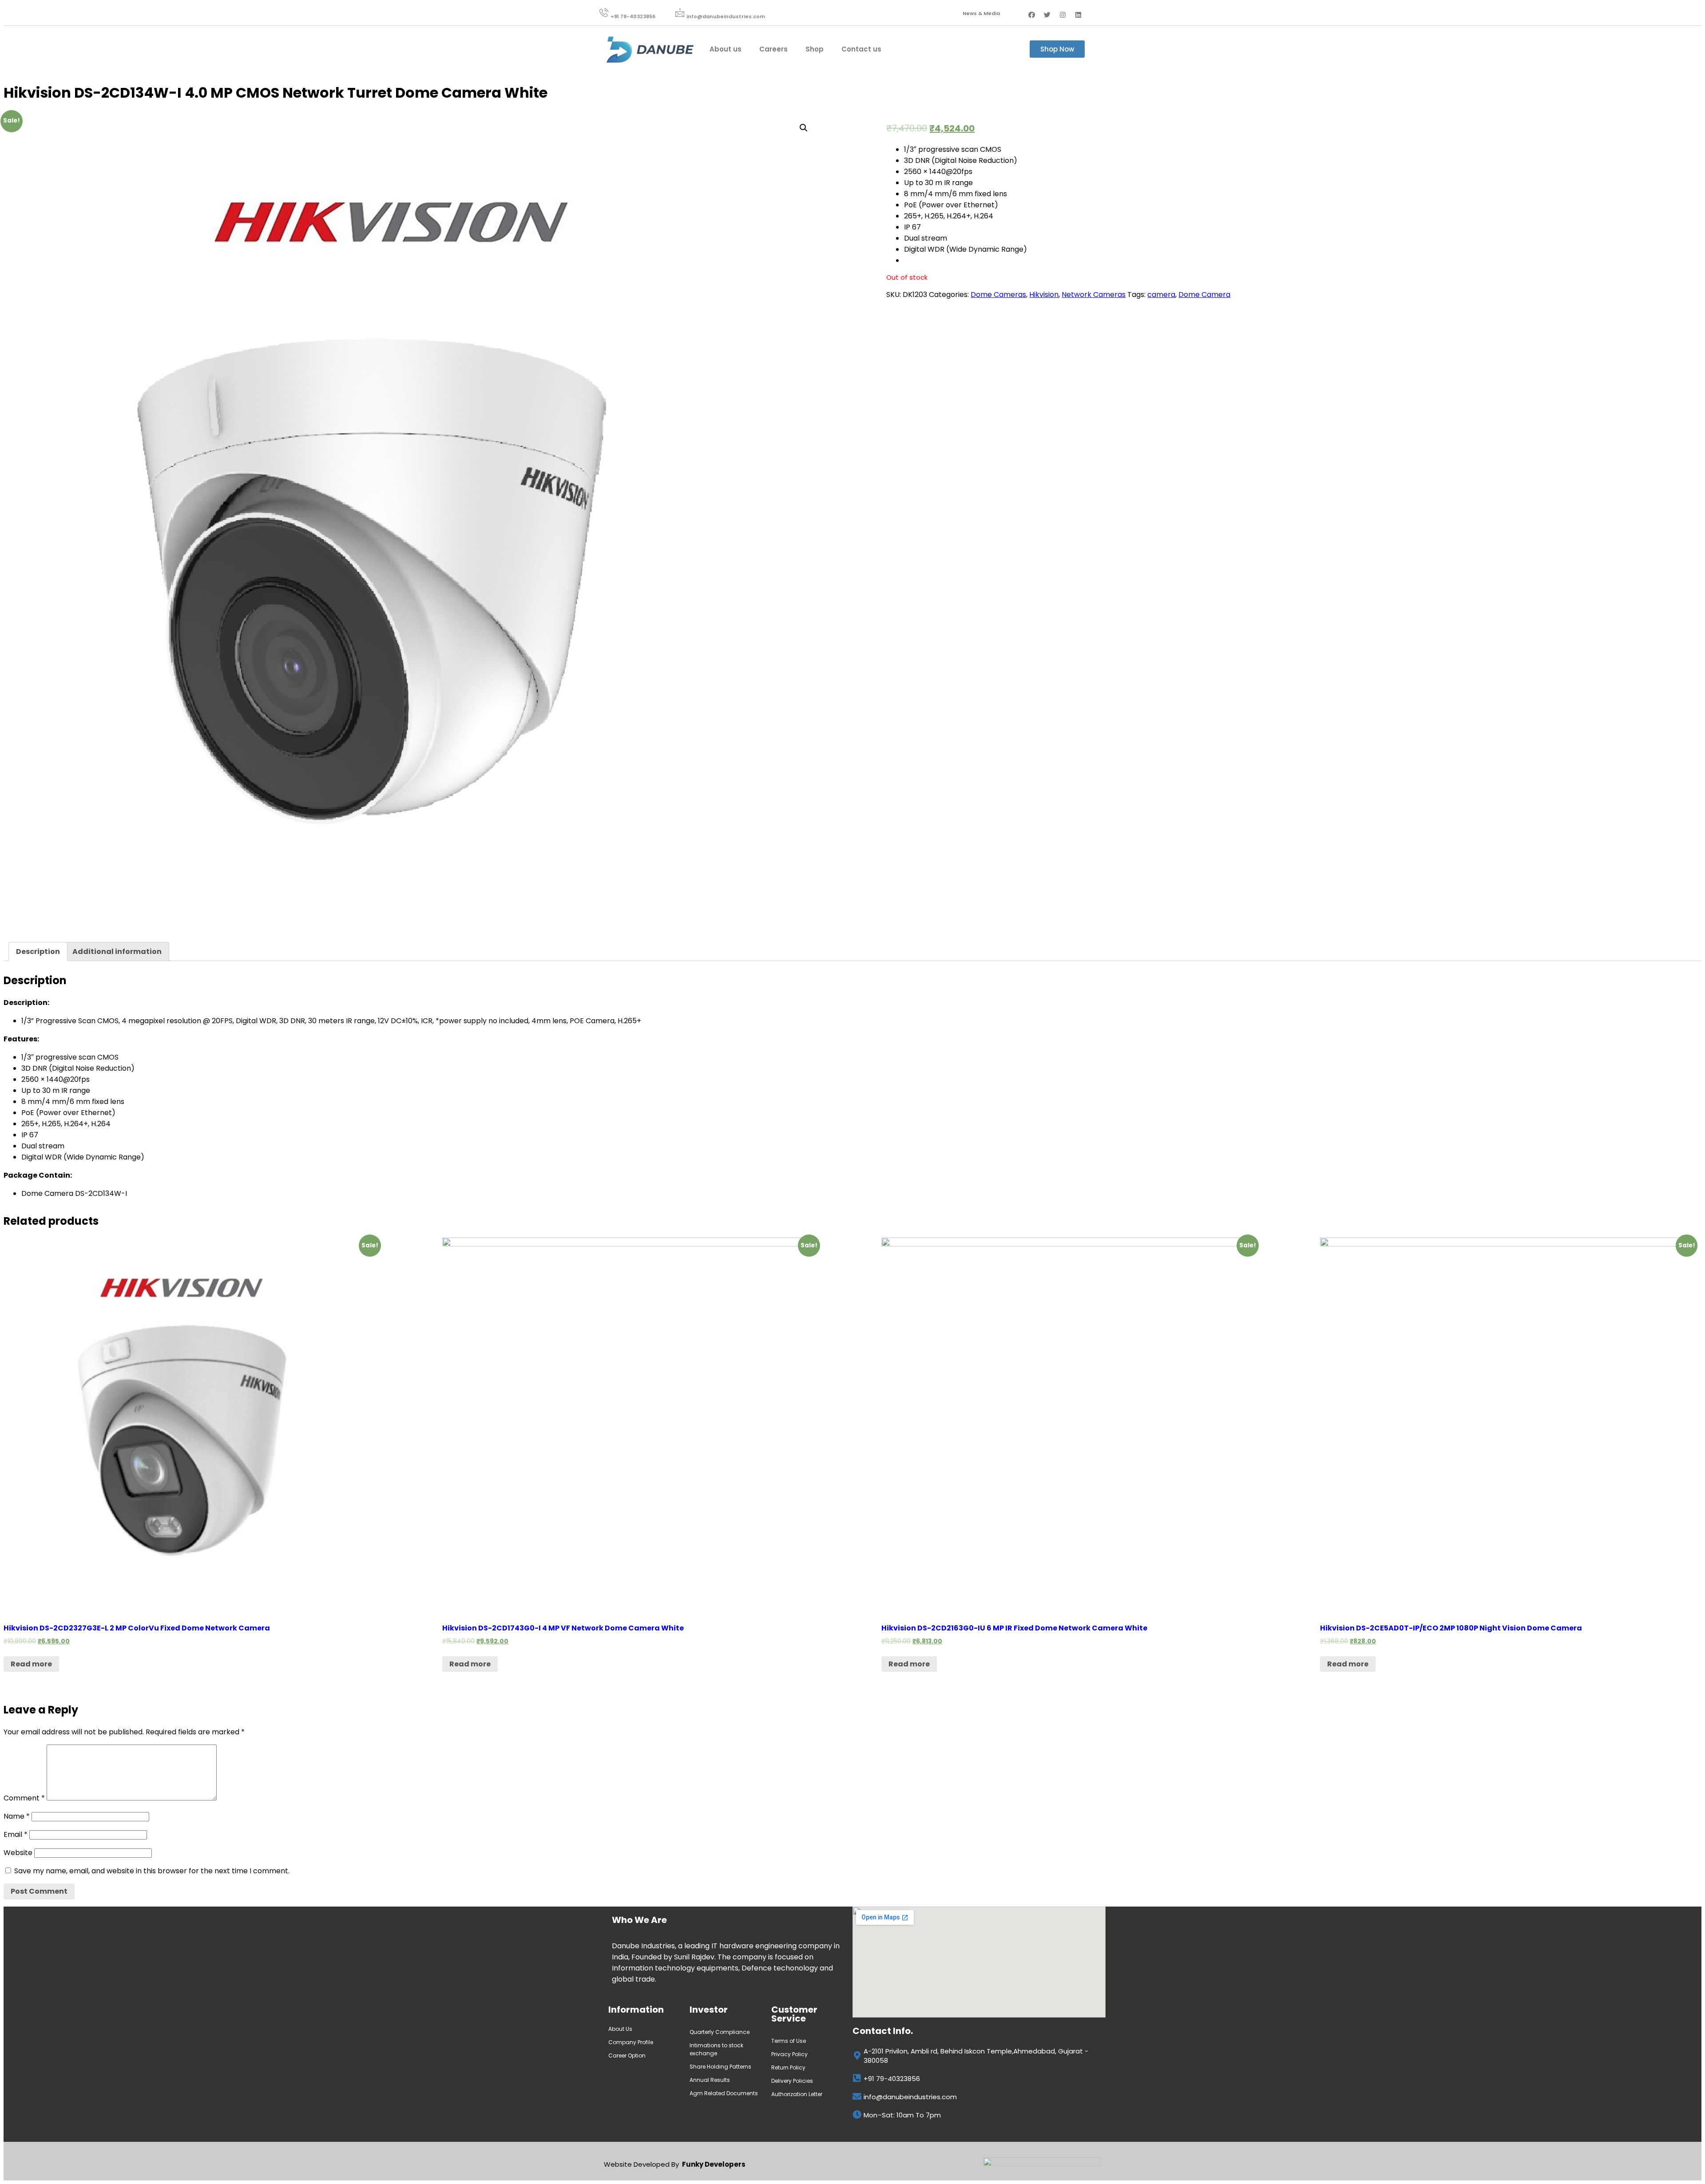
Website (18, 1853)
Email (16, 1834)
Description (38, 952)
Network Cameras (1094, 295)
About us (726, 49)
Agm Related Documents (724, 2093)
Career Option (628, 2055)
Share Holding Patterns (720, 2067)
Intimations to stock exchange (716, 2049)
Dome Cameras (998, 295)
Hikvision (1044, 295)
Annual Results (710, 2080)
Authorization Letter (797, 2094)
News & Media (981, 13)
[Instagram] (1063, 15)
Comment (24, 1798)
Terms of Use (789, 2041)
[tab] (38, 952)
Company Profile (631, 2042)
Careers (773, 49)
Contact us (861, 49)
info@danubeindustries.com (726, 16)
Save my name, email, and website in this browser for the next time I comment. (152, 1871)
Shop (815, 49)
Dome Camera (1204, 295)
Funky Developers (714, 2164)
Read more (31, 1664)
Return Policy (788, 2067)
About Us (620, 2029)
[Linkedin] (1079, 15)
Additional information (117, 952)
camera (1161, 295)
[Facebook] (1032, 15)
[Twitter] (1047, 15)
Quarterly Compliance (720, 2032)
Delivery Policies (792, 2081)
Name (17, 1816)
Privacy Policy (789, 2054)
